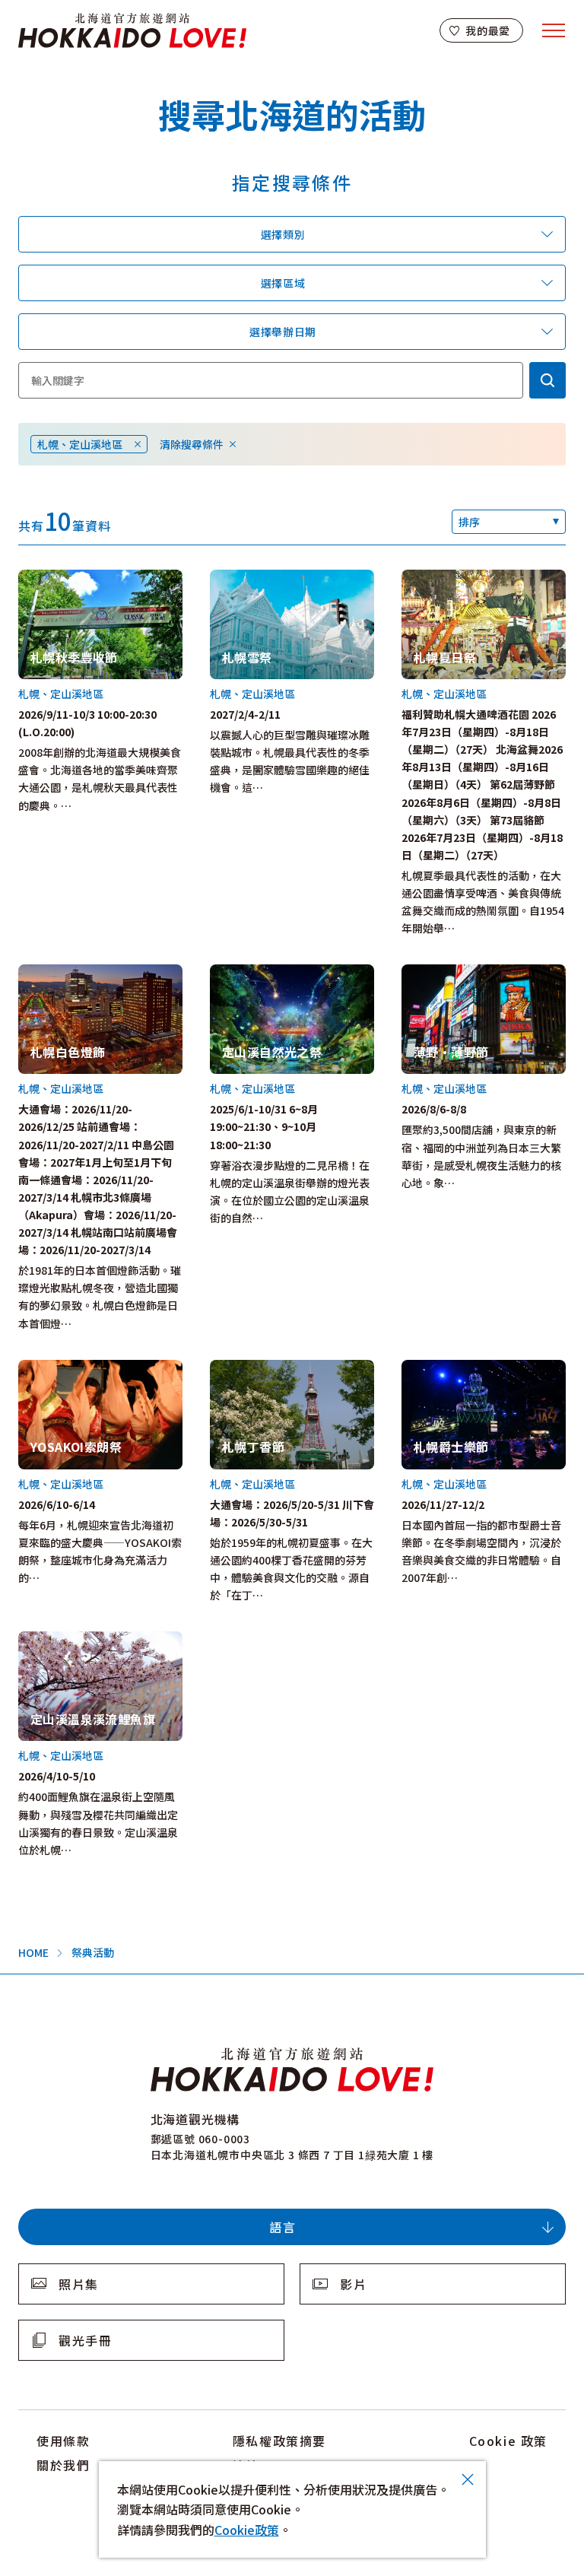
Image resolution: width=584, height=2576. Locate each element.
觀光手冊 (85, 2340)
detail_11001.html (257, 578)
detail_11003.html (66, 973)
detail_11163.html (257, 973)
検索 (547, 380)
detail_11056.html (257, 1368)
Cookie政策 (247, 2530)
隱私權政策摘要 (279, 2441)
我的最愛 (488, 30)
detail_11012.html (66, 578)
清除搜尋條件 (192, 444)
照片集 (79, 2284)
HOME (33, 1952)
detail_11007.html (66, 1368)
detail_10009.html (449, 973)
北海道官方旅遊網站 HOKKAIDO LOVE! (132, 31)
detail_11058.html (66, 1640)
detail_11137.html (449, 1368)
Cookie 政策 (508, 2441)
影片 (353, 2284)
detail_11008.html (449, 578)
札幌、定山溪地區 (80, 444)
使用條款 (63, 2441)
